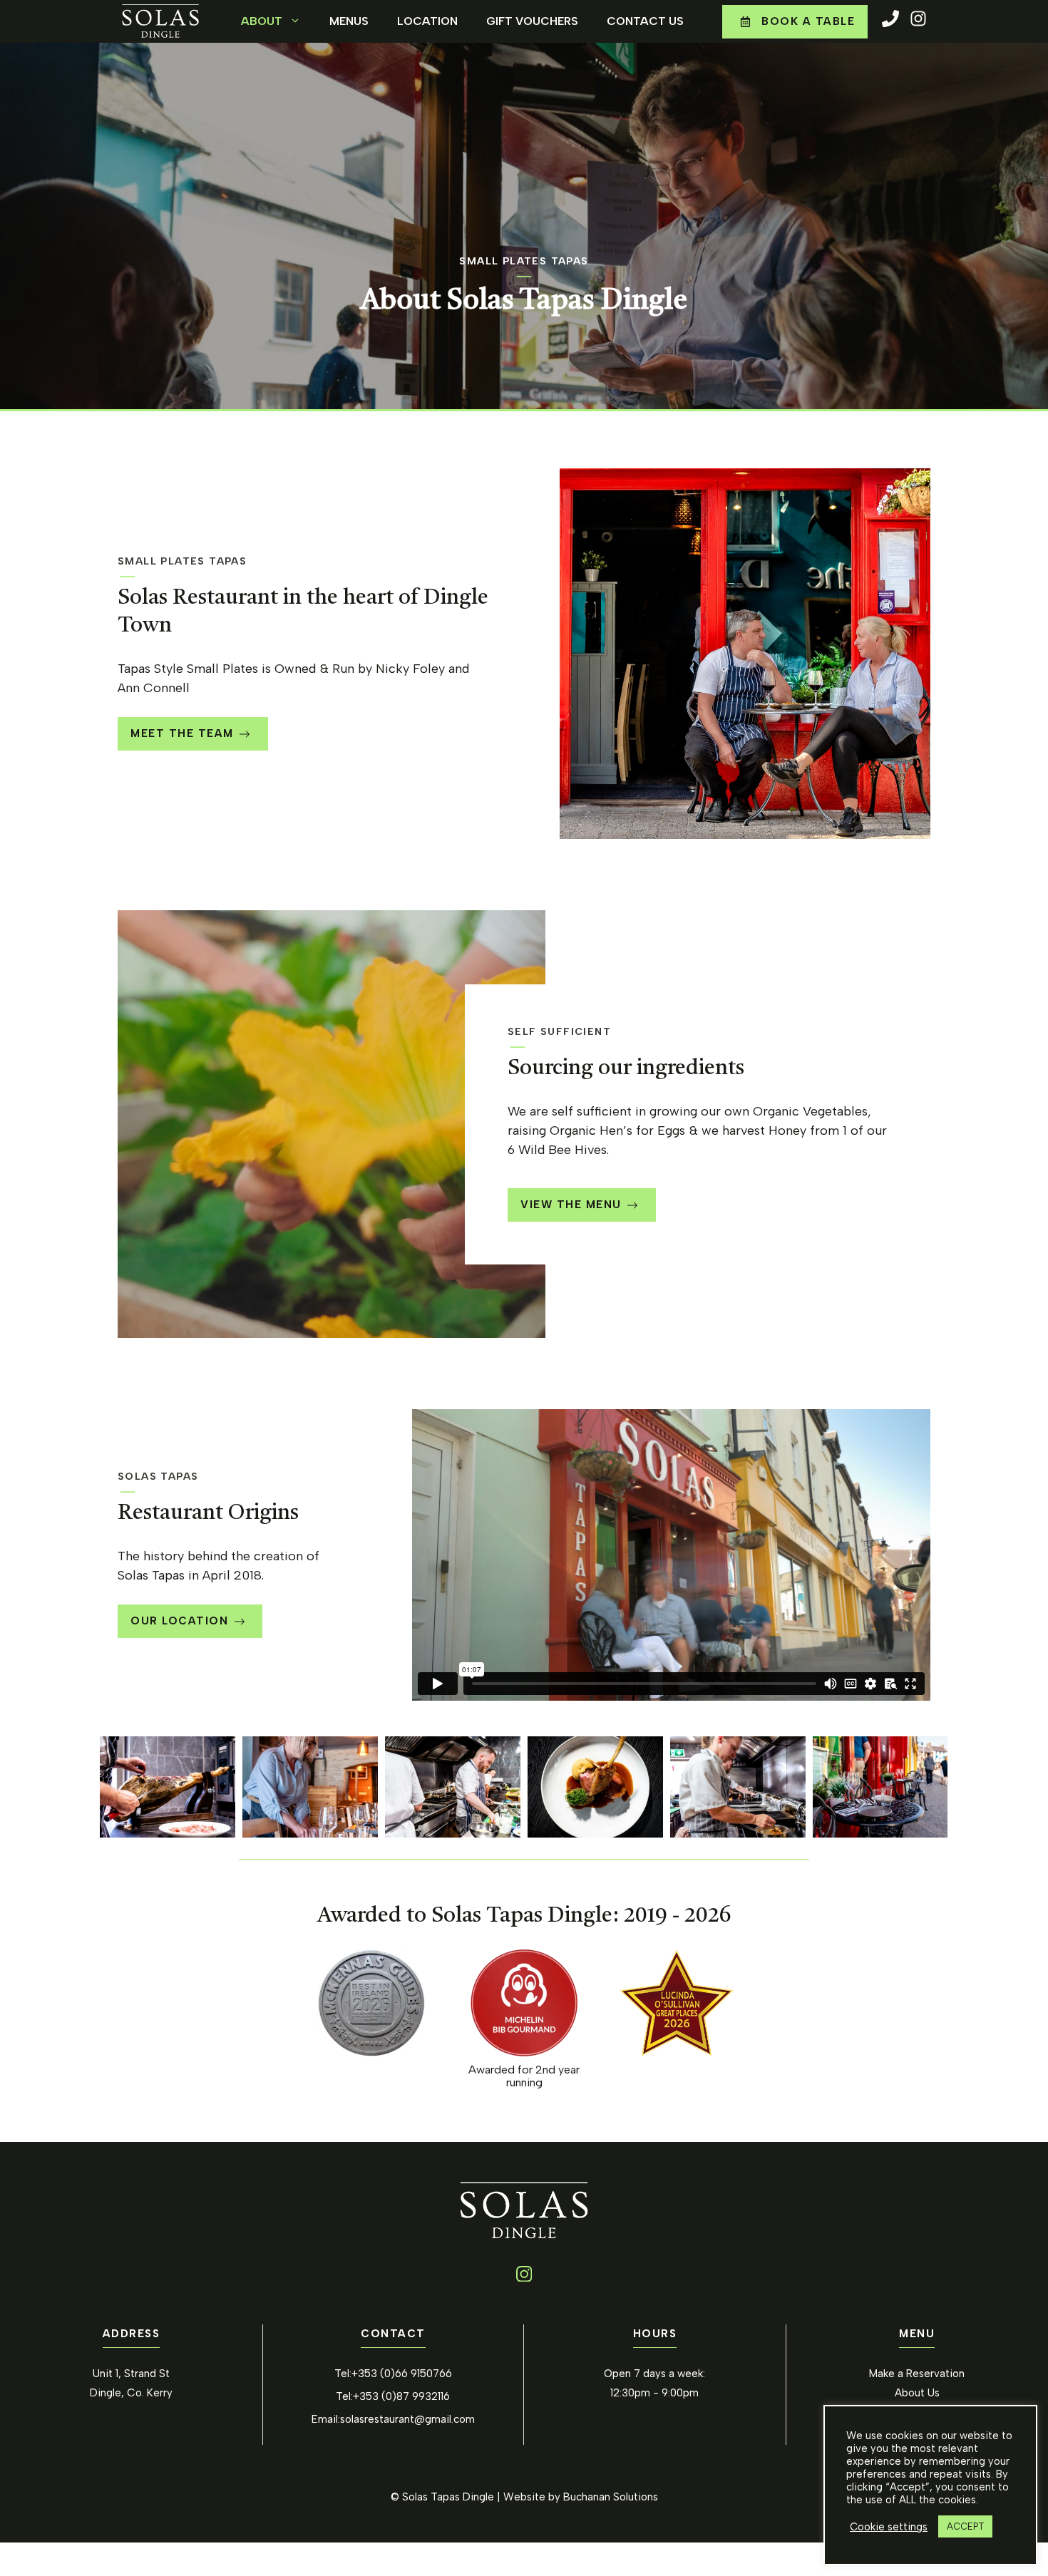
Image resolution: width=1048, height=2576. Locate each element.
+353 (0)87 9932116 (401, 2396)
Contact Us (645, 21)
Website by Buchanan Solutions (581, 2497)
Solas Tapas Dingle (448, 2497)
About (262, 21)
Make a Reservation (917, 2374)
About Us (917, 2393)
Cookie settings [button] (889, 2527)
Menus (349, 21)
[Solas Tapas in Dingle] (168, 1787)
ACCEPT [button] (965, 2526)
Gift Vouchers (532, 21)
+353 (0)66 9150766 (402, 2374)
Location (427, 21)
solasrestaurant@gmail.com (407, 2419)
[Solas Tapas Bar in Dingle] (880, 1787)
